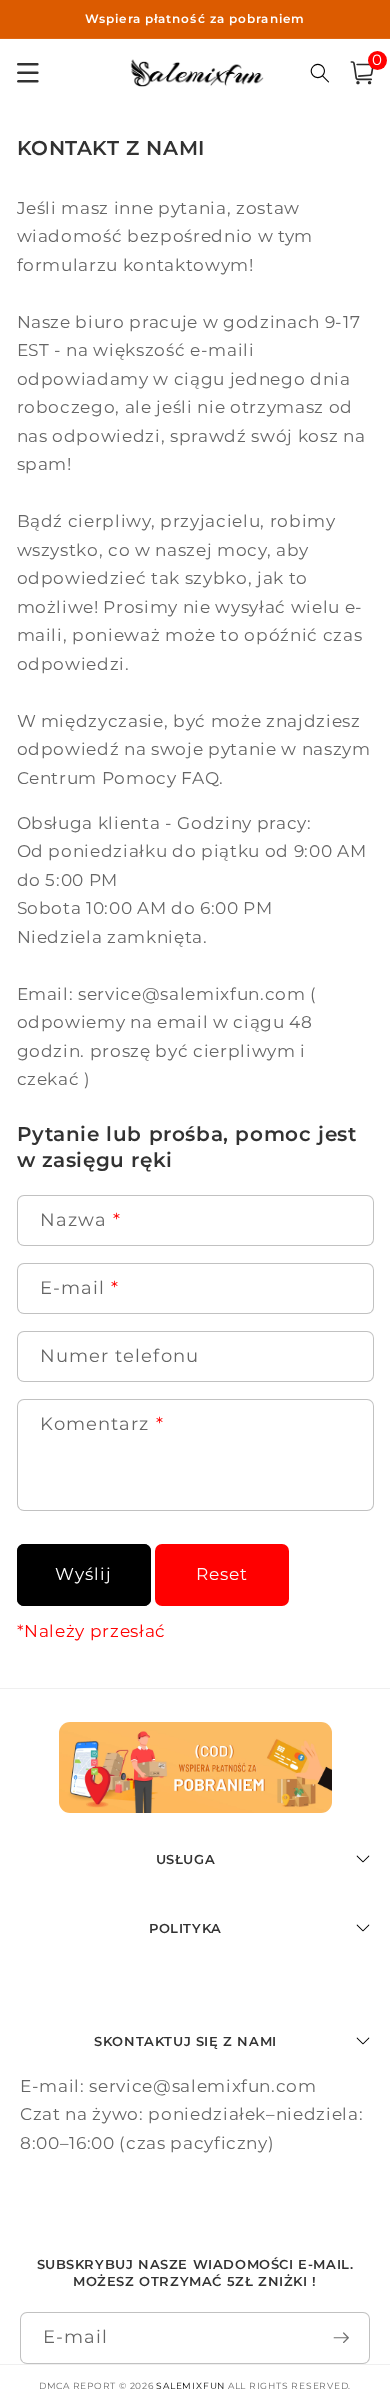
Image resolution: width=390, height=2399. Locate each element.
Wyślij (84, 1574)
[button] (362, 73)
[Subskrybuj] (341, 2338)
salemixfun (190, 2385)
